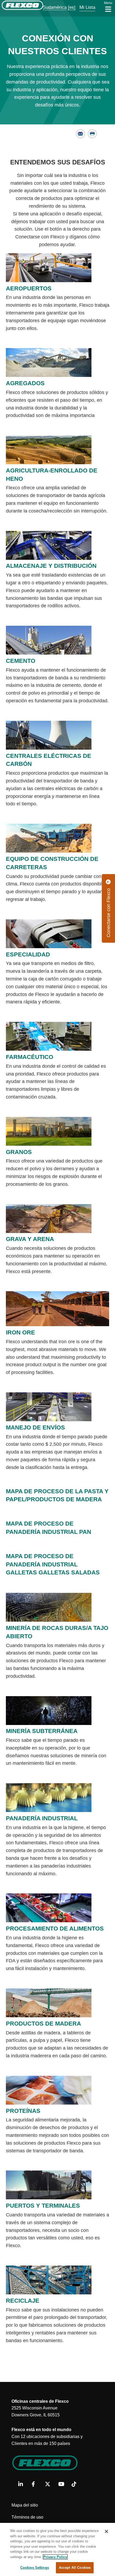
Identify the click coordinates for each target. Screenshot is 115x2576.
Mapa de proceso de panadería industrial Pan (49, 1528)
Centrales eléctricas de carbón (49, 760)
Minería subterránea (42, 1731)
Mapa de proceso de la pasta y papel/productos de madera (57, 1495)
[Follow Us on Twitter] (50, 2484)
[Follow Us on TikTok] (76, 2484)
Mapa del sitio (25, 2505)
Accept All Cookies (75, 2568)
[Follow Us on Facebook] (36, 2484)
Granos (19, 1152)
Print (92, 134)
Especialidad (28, 954)
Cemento (21, 661)
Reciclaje (23, 2301)
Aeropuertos (29, 288)
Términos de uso (27, 2517)
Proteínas (23, 2111)
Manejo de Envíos (35, 1427)
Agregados (25, 383)
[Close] (106, 2531)
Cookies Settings (35, 2568)
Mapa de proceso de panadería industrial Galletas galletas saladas (53, 1564)
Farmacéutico (30, 1057)
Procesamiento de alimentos (55, 1929)
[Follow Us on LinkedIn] (23, 2484)
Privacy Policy (55, 2557)
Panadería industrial (42, 1818)
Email (81, 134)
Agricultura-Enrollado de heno (52, 475)
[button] (51, 7)
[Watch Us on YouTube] (63, 2484)
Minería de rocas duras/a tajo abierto (57, 1632)
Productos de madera (43, 2024)
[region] (57, 2549)
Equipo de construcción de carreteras (52, 863)
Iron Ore (20, 1332)
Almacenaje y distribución (51, 566)
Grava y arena (30, 1239)
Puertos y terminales (43, 2206)
